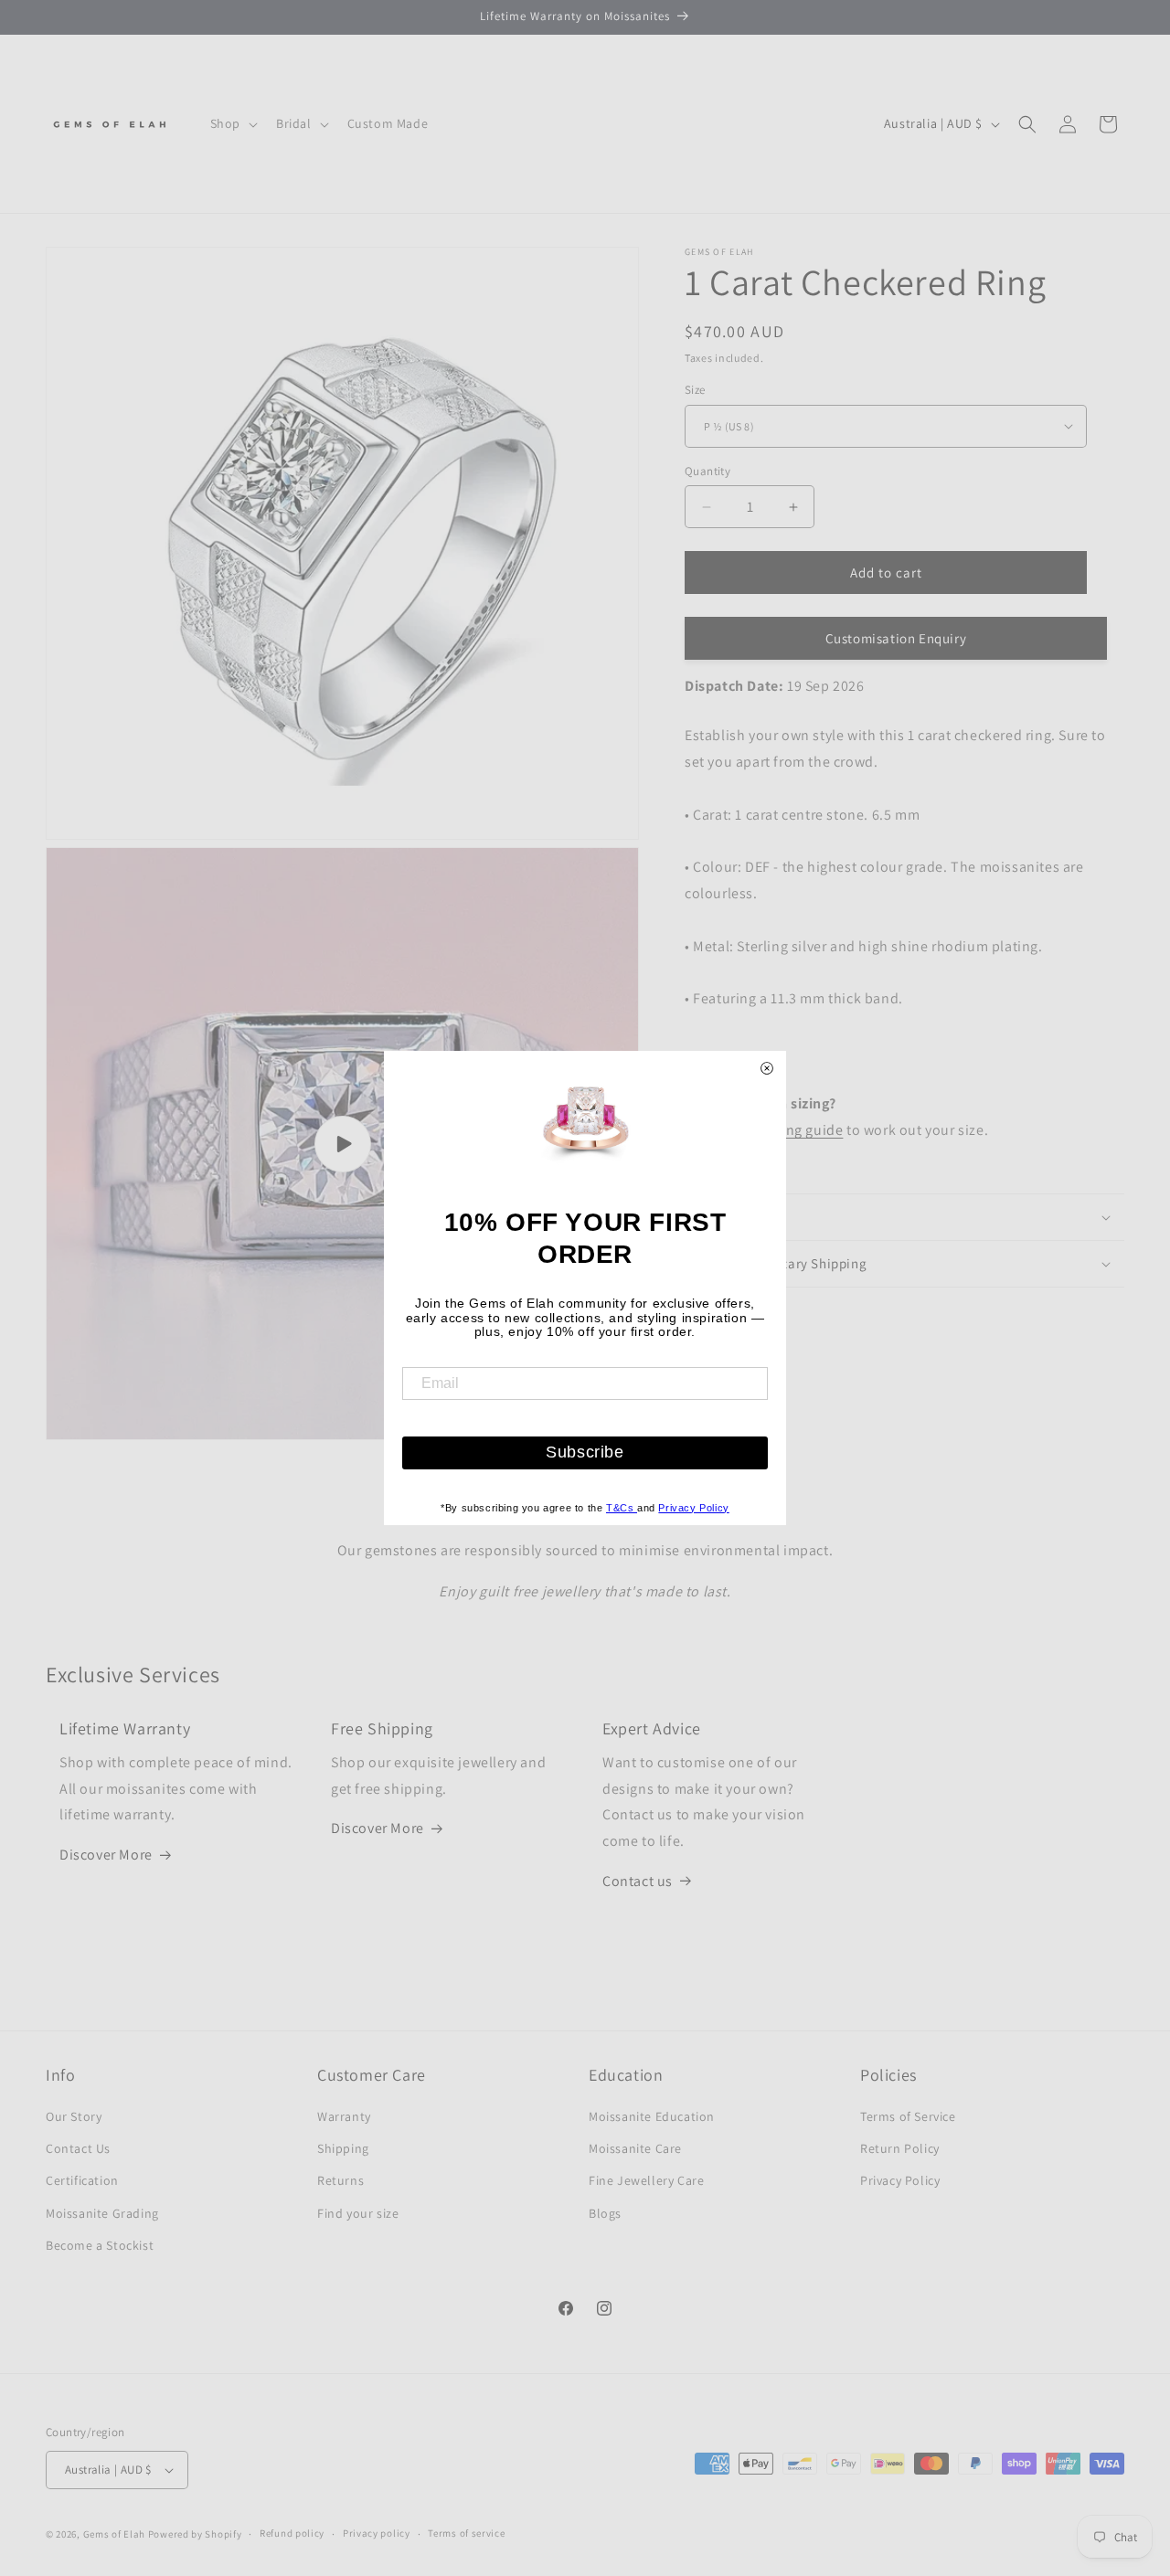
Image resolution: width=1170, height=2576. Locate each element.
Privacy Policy (900, 2181)
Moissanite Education (652, 2116)
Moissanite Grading (102, 2213)
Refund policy (292, 2534)
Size (695, 390)
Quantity (707, 471)
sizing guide (803, 1130)
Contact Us (78, 2149)
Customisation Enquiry (896, 638)
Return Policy (900, 2149)
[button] (232, 123)
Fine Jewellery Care (646, 2181)
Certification (82, 2181)
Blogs (605, 2213)
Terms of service (466, 2534)
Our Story (74, 2116)
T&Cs (622, 1508)
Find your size (358, 2213)
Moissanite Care (635, 2149)
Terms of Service (908, 2116)
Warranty (344, 2116)
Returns (340, 2181)
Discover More (106, 1855)
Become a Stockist (100, 2245)
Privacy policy (377, 2534)
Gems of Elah (114, 2534)
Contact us (638, 1881)
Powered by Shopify (195, 2534)
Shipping (343, 2149)
